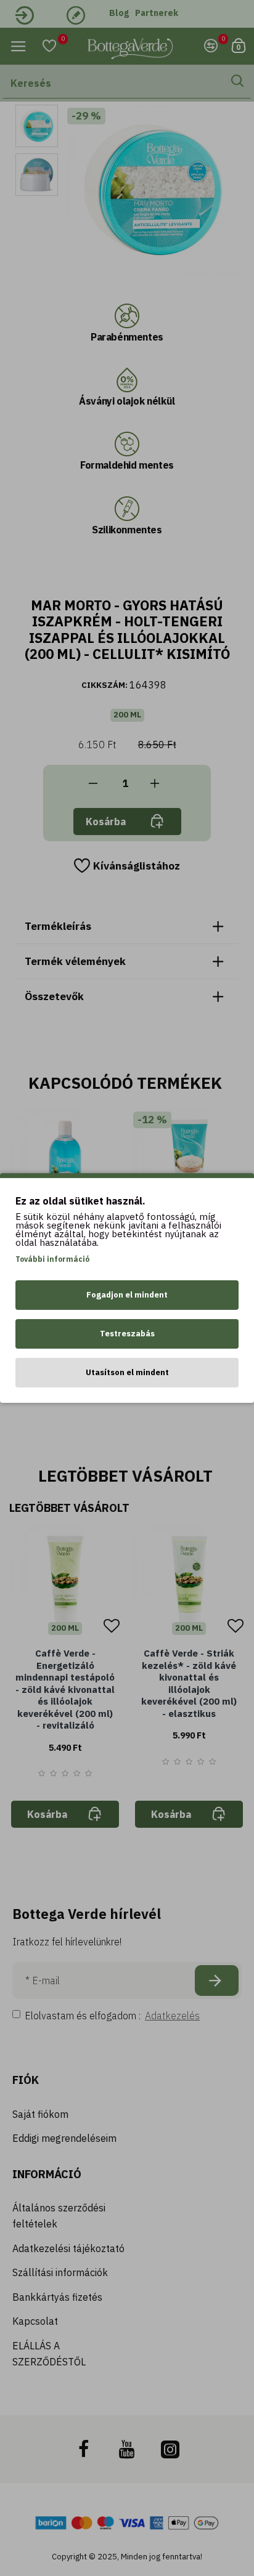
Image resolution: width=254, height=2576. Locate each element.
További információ (52, 1259)
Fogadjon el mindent (127, 1295)
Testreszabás (127, 1334)
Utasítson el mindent (127, 1372)
